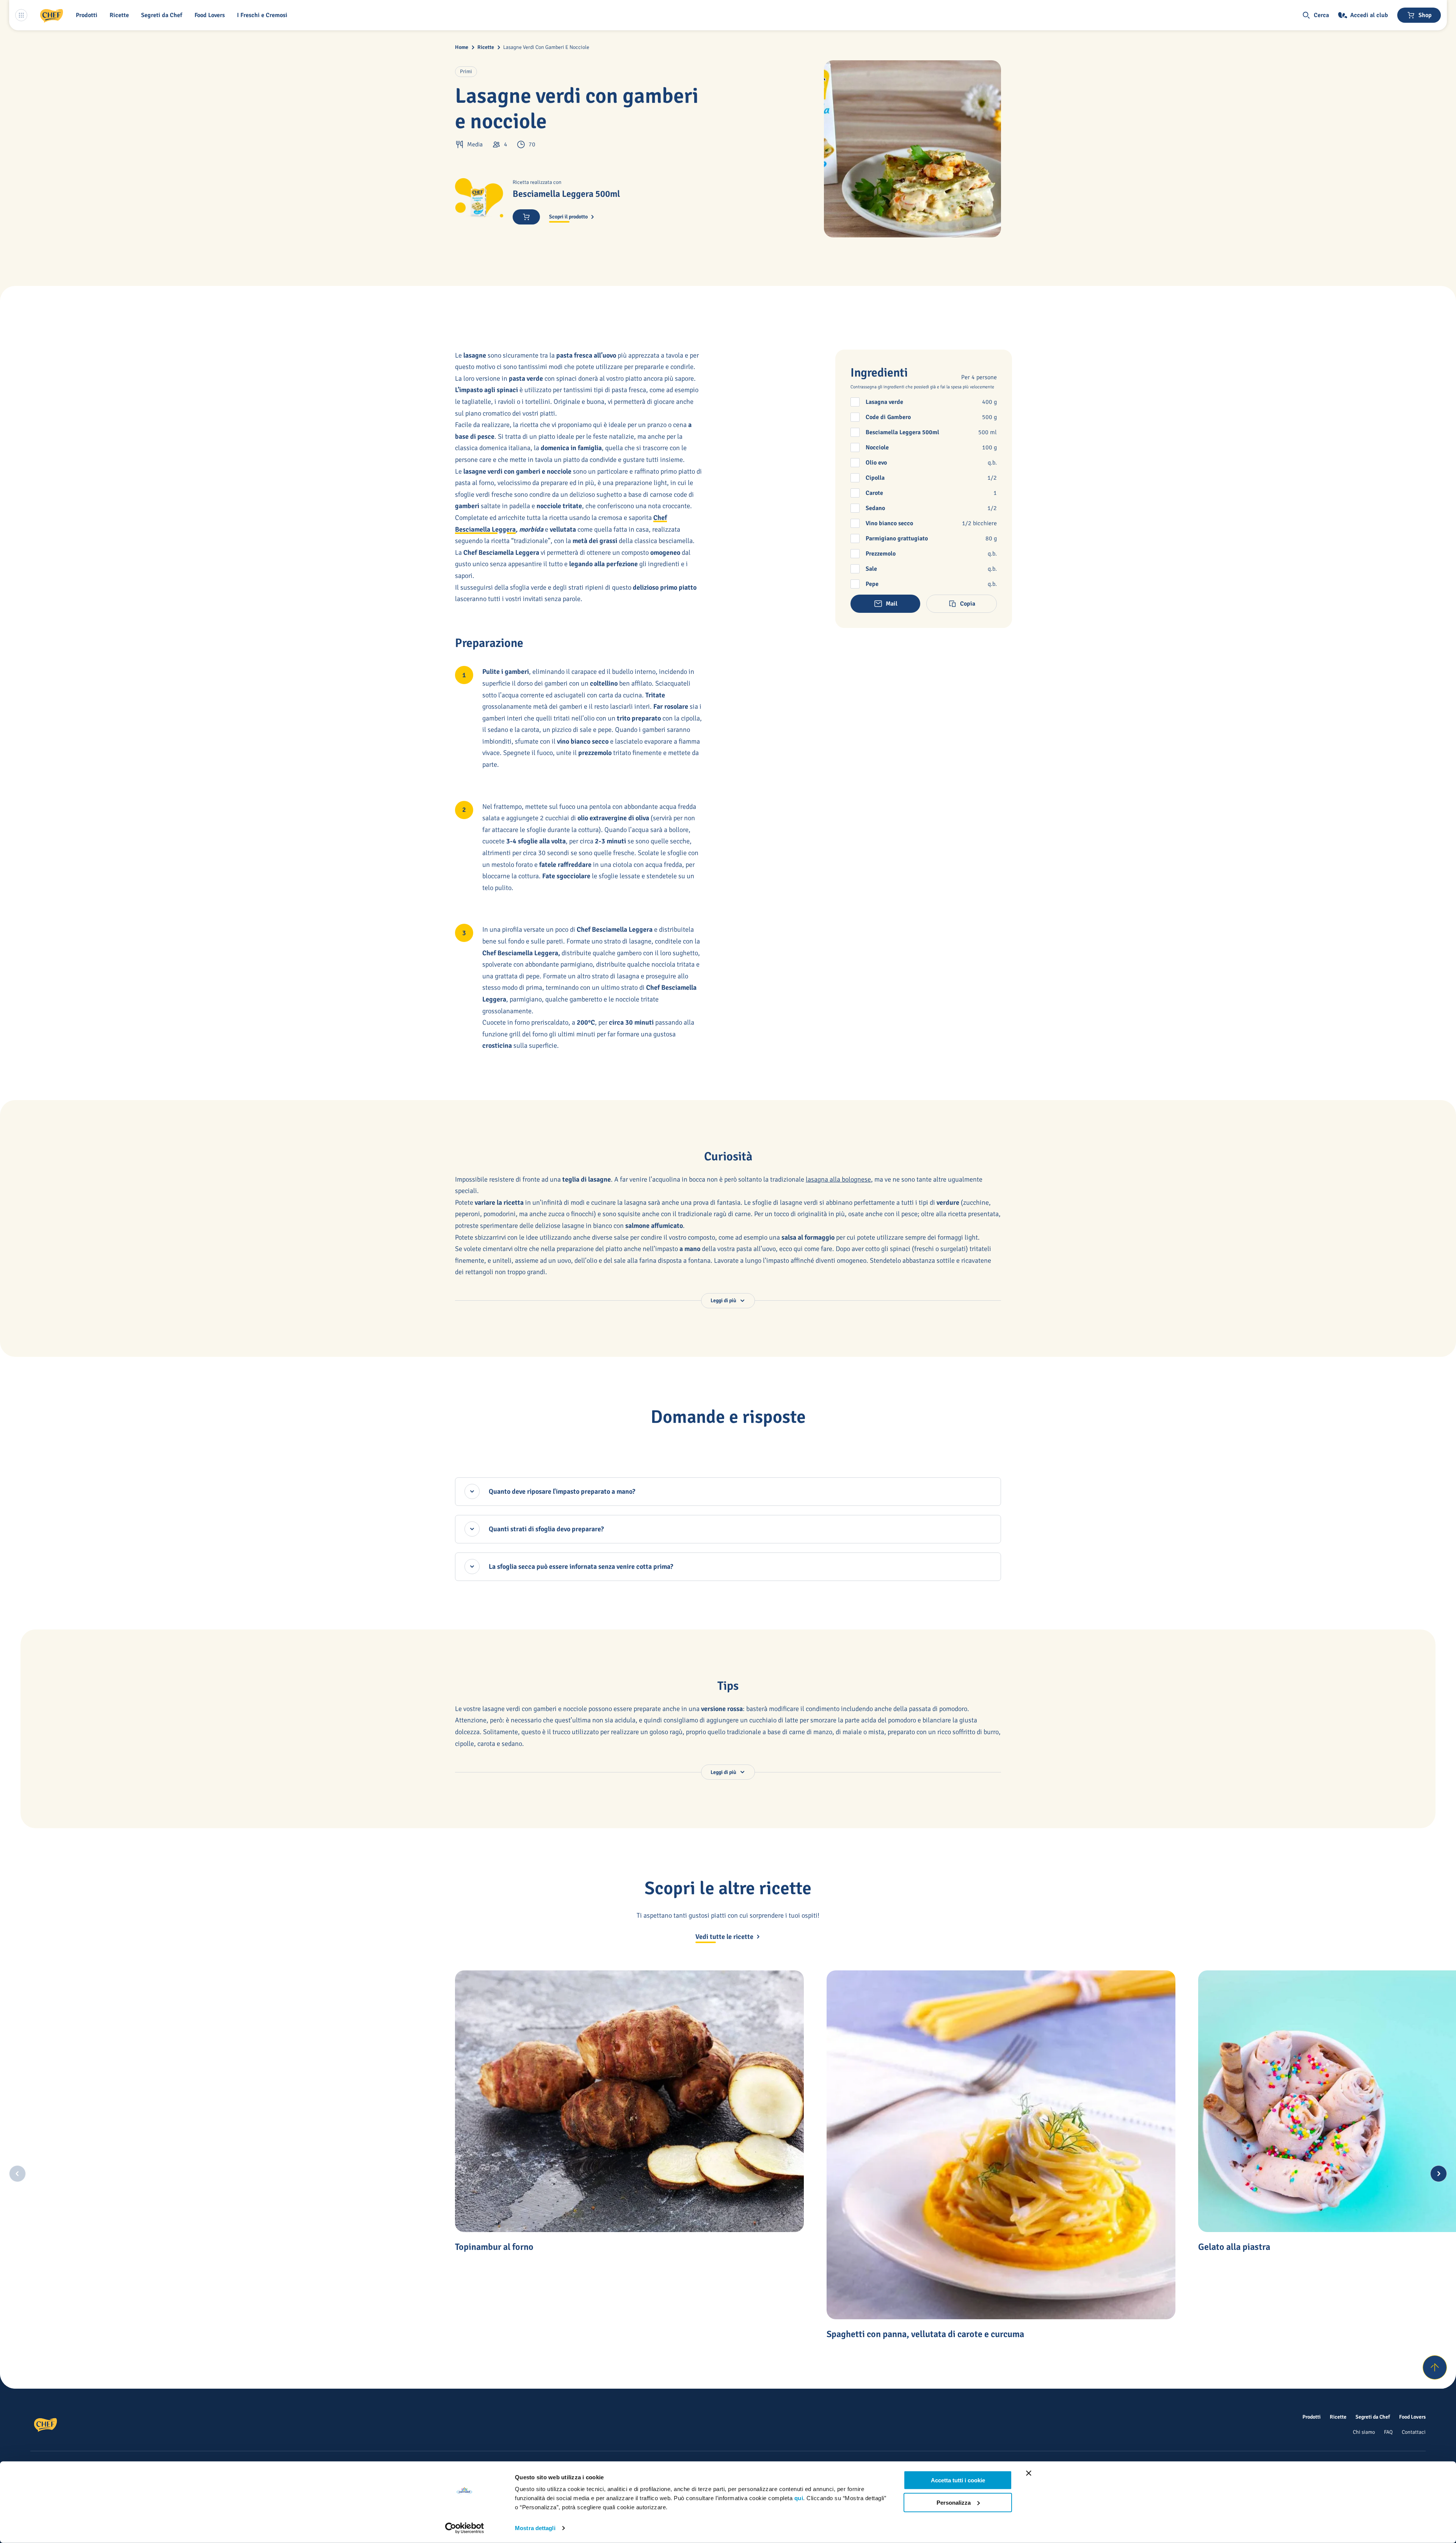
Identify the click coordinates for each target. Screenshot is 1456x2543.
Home (462, 47)
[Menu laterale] (21, 15)
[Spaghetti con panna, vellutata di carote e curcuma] (1001, 2145)
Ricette (486, 47)
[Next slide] (1439, 2174)
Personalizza (954, 2502)
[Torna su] (1435, 2367)
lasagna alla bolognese (838, 1179)
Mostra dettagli (535, 2528)
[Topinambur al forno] (629, 2101)
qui (799, 2498)
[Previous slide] (17, 2174)
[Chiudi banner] (1029, 2473)
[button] (88, 15)
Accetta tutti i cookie (958, 2480)
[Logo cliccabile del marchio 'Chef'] (52, 15)
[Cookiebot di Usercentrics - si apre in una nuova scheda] (465, 2528)
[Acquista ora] (526, 217)
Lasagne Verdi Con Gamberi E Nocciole (546, 47)
